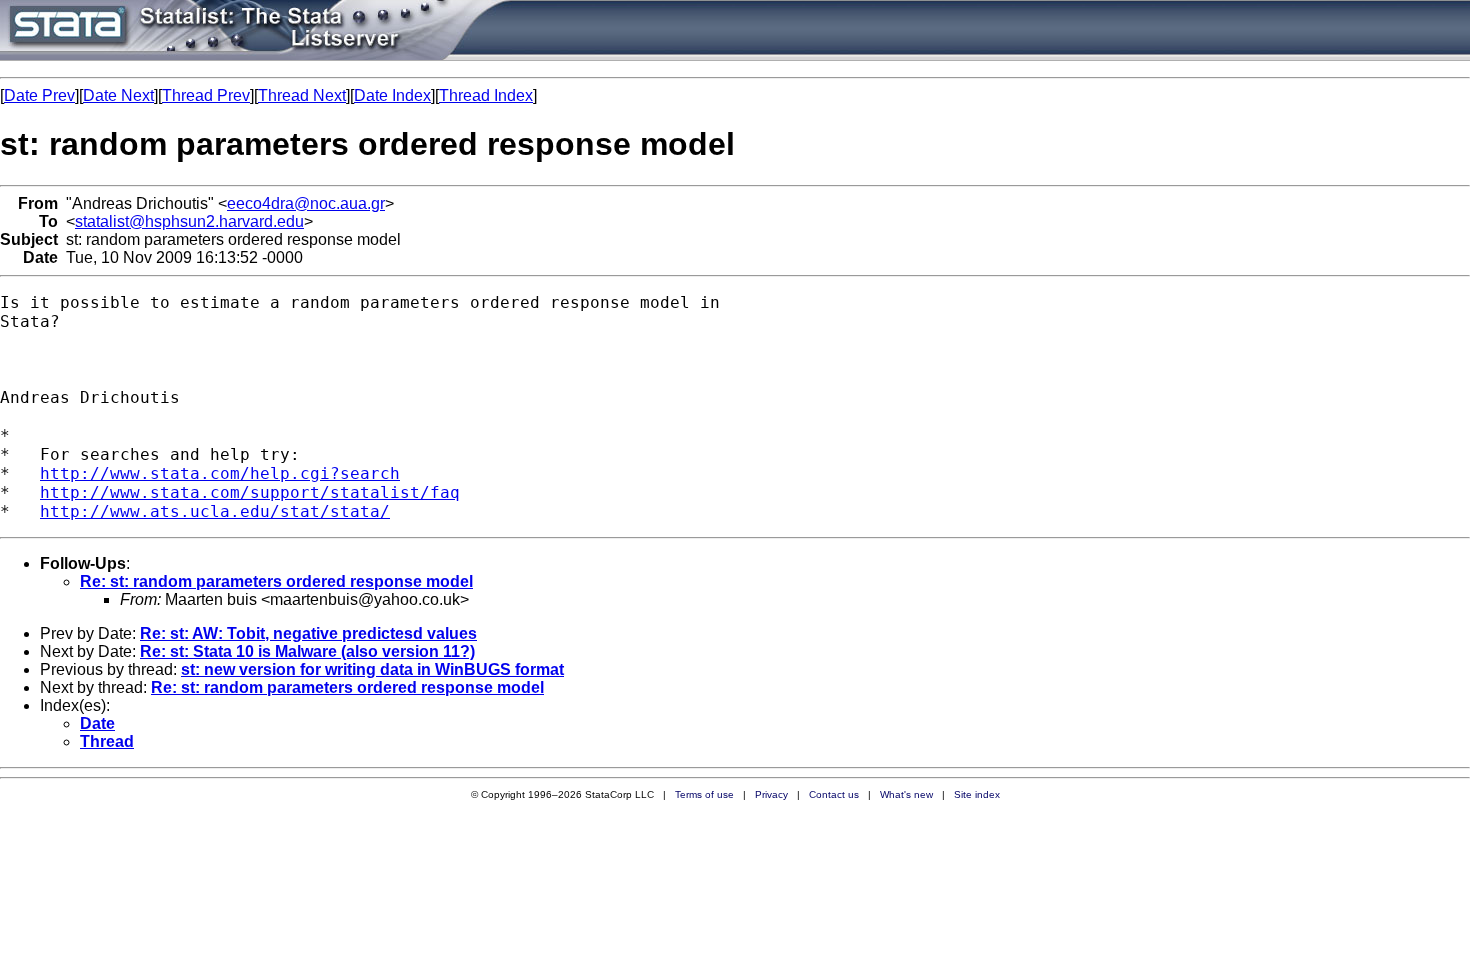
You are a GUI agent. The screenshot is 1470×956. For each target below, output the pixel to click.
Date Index (392, 95)
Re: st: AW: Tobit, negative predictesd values (308, 633)
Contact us (834, 794)
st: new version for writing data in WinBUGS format (372, 669)
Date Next (118, 95)
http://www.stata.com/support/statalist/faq (250, 492)
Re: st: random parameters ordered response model (276, 581)
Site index (977, 794)
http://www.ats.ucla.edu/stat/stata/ (215, 511)
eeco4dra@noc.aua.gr (306, 203)
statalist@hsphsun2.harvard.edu (189, 221)
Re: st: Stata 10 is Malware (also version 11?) (307, 651)
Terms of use (704, 794)
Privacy (771, 794)
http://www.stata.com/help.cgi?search (220, 473)
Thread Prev (206, 95)
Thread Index (486, 95)
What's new (906, 794)
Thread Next (302, 95)
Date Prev (39, 95)
